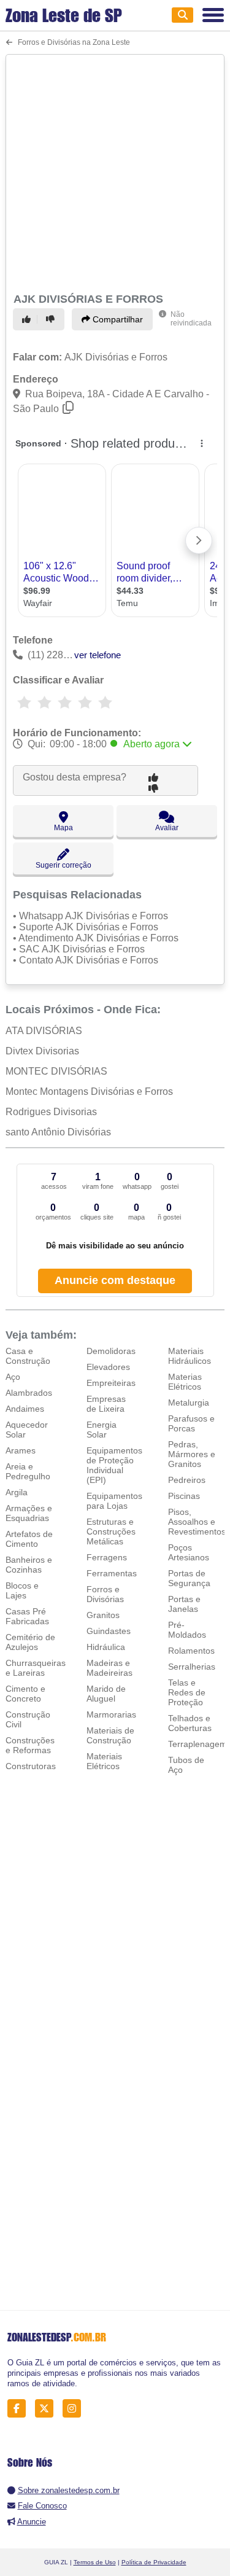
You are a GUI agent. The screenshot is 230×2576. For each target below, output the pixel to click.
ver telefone (98, 655)
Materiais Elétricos (104, 1761)
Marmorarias (111, 1714)
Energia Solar (102, 1430)
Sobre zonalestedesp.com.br (69, 2490)
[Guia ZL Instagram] (75, 2408)
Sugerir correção (63, 865)
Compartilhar (117, 319)
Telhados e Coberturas (190, 1723)
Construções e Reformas (30, 1745)
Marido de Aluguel (106, 1694)
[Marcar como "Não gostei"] (52, 319)
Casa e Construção (28, 1356)
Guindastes (109, 1631)
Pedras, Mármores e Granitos (192, 1454)
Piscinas (184, 1496)
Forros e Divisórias (105, 1594)
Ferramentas (112, 1573)
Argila (17, 1492)
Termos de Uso (95, 2562)
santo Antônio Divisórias (58, 1132)
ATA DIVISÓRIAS (44, 1031)
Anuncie (32, 2522)
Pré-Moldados (187, 1630)
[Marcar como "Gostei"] (28, 319)
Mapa (63, 828)
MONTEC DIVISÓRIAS (56, 1071)
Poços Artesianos (189, 1552)
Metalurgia (189, 1403)
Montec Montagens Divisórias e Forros (89, 1091)
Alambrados (29, 1393)
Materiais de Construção (110, 1735)
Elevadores (108, 1367)
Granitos (103, 1615)
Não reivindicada (191, 319)
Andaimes (25, 1409)
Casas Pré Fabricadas (27, 1616)
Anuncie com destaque (115, 1280)
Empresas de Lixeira (106, 1404)
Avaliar (167, 828)
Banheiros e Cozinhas (29, 1565)
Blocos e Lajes (22, 1590)
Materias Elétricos (185, 1382)
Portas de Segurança (189, 1578)
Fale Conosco (42, 2506)
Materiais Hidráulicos (190, 1356)
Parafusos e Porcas (191, 1423)
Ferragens (107, 1557)
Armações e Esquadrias (29, 1513)
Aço (13, 1377)
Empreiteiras (111, 1383)
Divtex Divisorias (42, 1051)
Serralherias (192, 1667)
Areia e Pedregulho (28, 1471)
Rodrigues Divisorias (51, 1112)
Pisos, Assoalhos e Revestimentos (197, 1522)
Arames (21, 1450)
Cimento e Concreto (25, 1694)
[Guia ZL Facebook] (20, 2408)
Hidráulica (106, 1647)
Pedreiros (187, 1480)
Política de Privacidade (154, 2562)
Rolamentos (191, 1651)
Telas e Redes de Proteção (187, 1692)
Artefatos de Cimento (29, 1539)
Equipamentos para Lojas (114, 1501)
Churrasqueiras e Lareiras (36, 1668)
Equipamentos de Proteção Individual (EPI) (114, 1465)
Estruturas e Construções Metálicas (111, 1531)
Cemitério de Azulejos (30, 1642)
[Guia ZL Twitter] (48, 2408)
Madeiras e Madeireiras (109, 1668)
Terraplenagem (197, 1744)
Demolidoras (111, 1351)
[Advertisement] (115, 172)
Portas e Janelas (184, 1604)
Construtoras (31, 1766)
